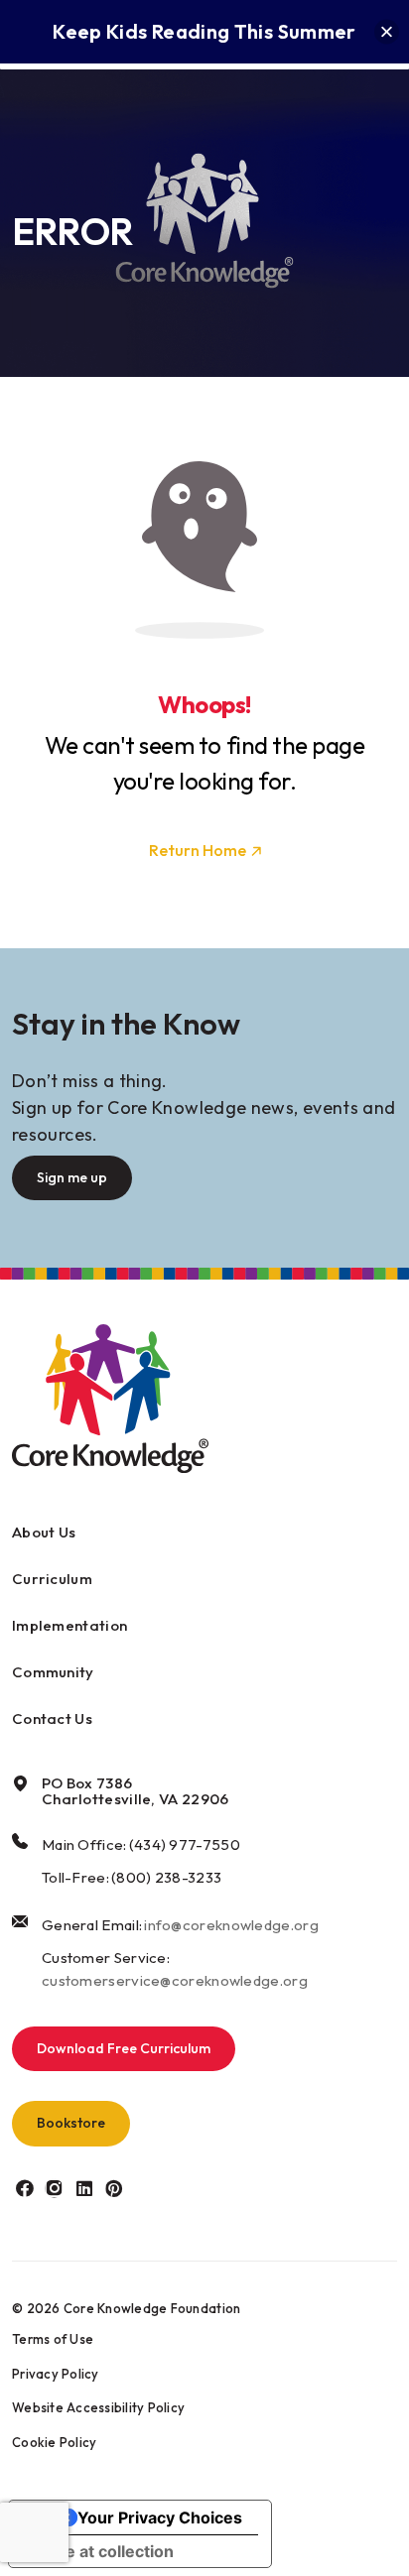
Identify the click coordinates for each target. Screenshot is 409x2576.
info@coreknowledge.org (231, 1925)
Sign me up (72, 1177)
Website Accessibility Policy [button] (98, 2407)
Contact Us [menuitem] (52, 1718)
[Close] (387, 32)
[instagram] (54, 2189)
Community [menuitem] (53, 1672)
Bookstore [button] (71, 2123)
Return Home (198, 850)
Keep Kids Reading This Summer (204, 31)
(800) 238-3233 (166, 1877)
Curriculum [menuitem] (52, 1579)
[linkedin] (84, 2189)
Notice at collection (99, 2551)
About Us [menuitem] (44, 1532)
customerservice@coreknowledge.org (175, 1980)
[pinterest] (114, 2189)
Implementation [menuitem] (69, 1625)
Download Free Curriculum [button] (124, 2048)
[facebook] (24, 2189)
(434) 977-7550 (185, 1844)
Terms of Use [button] (53, 2339)
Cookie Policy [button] (54, 2442)
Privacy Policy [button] (56, 2374)
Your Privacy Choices (160, 2517)
